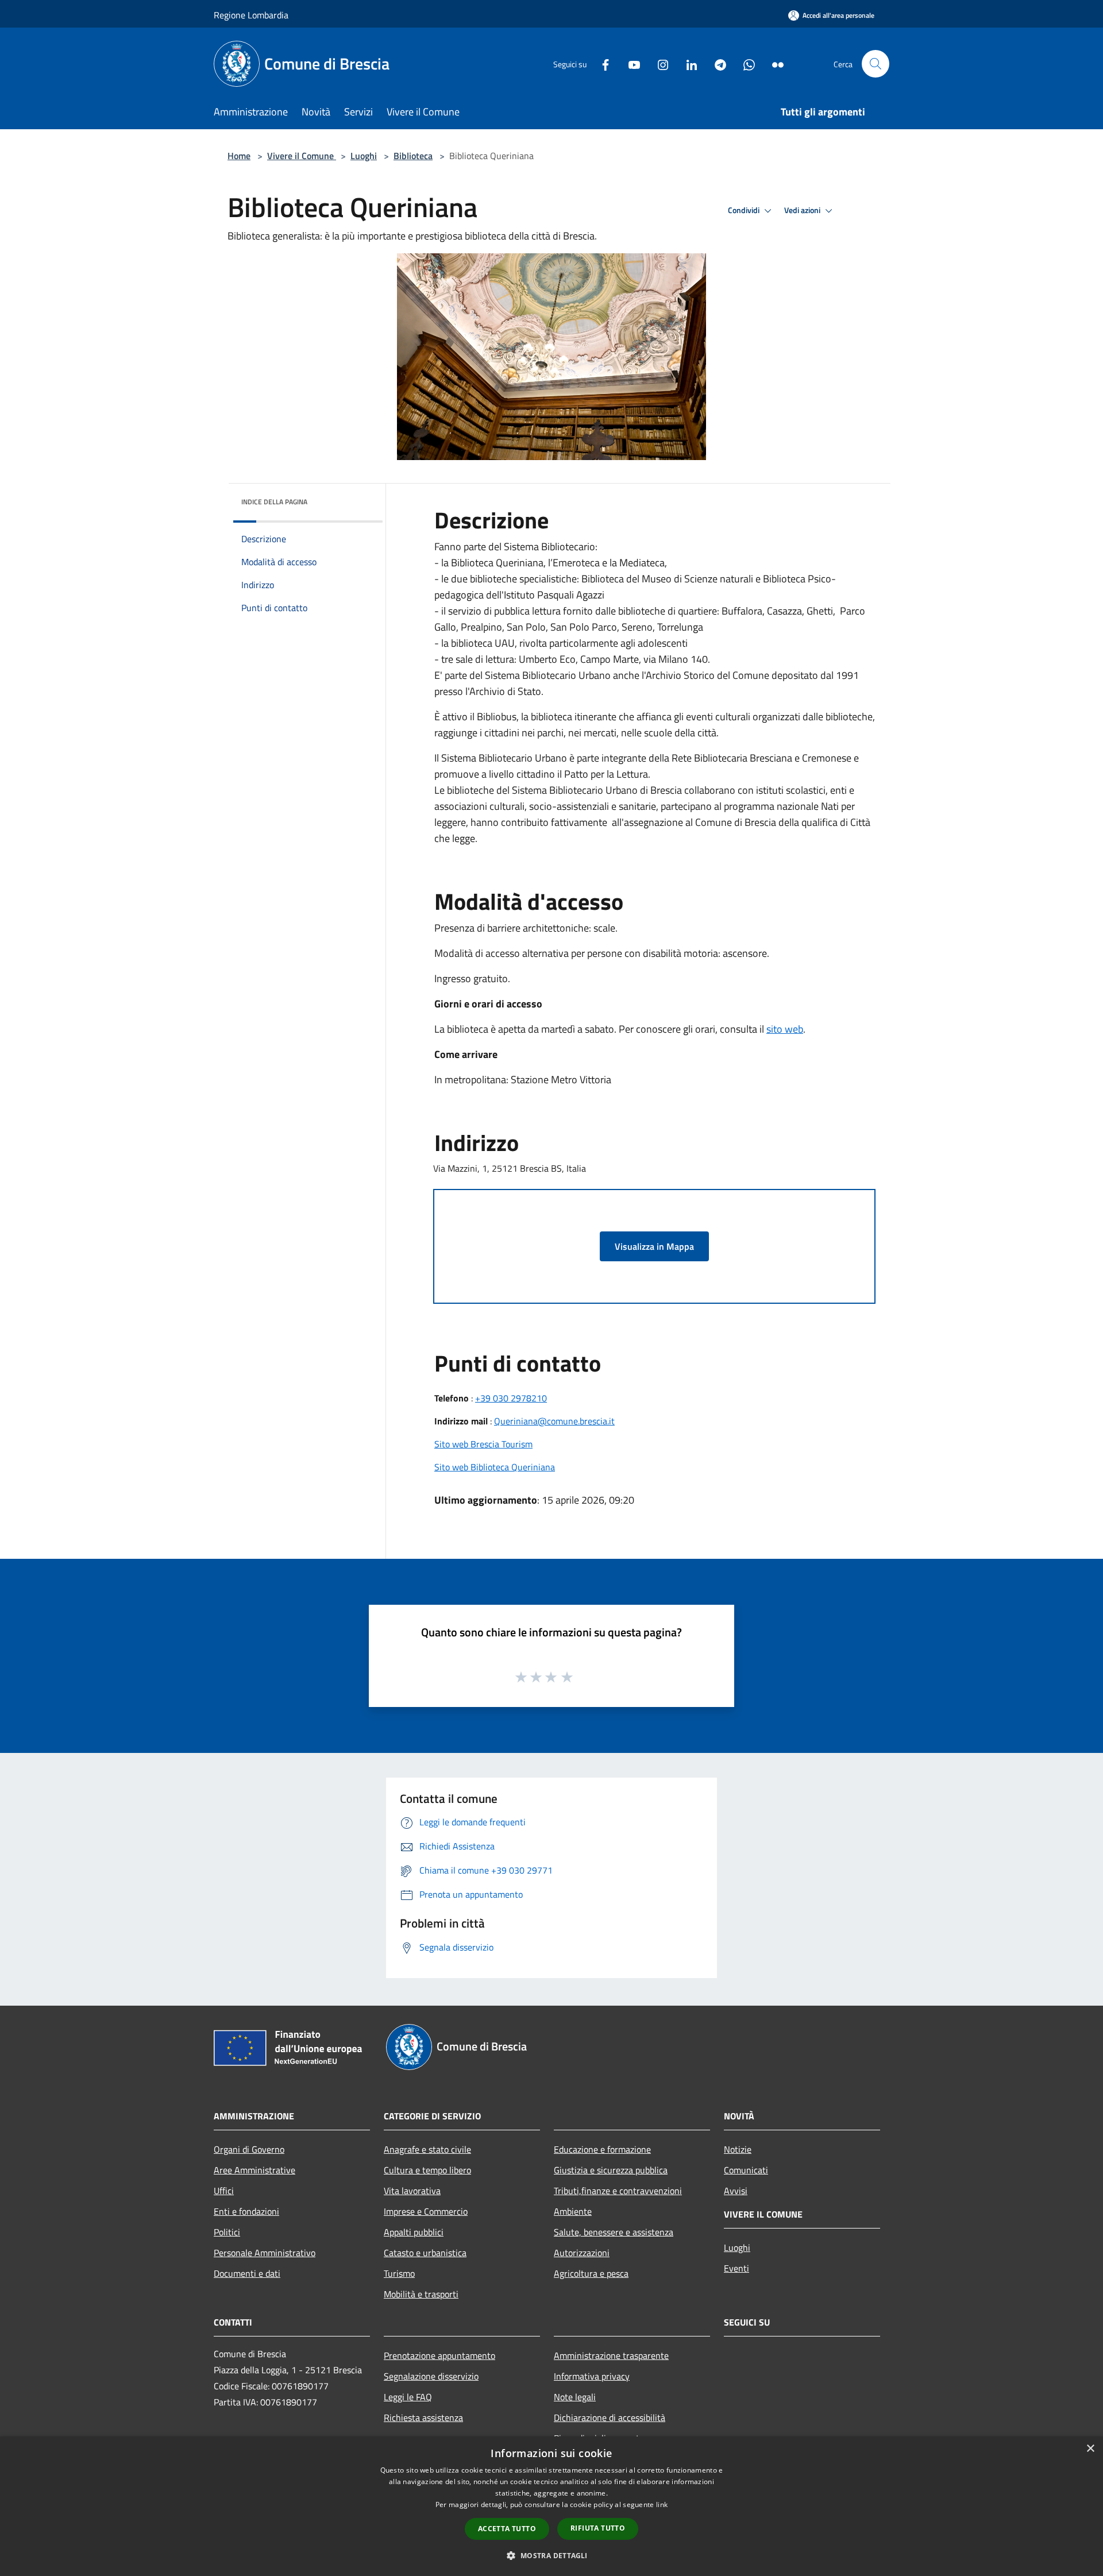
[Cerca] (876, 64)
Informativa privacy (592, 2376)
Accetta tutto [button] (507, 2529)
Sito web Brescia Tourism (483, 1444)
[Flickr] (773, 63)
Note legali (575, 2397)
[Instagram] (658, 63)
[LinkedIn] (687, 63)
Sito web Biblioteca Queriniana (495, 1467)
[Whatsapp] (745, 63)
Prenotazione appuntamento (439, 2355)
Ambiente (573, 2211)
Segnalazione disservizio (431, 2376)
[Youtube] (630, 63)
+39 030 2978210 (511, 1398)
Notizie (738, 2149)
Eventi (736, 2268)
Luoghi (364, 156)
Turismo (399, 2273)
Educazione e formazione (602, 2149)
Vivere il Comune (302, 156)
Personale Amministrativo (265, 2253)
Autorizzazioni (582, 2253)
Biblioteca (413, 156)
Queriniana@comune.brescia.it (554, 1421)
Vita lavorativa (412, 2191)
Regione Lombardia (251, 15)
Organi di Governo (249, 2149)
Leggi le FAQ (408, 2397)
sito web (785, 1029)
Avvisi (736, 2191)
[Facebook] (601, 63)
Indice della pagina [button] (274, 502)
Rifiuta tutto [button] (598, 2528)
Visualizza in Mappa (654, 1246)
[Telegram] (716, 63)
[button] (551, 2555)
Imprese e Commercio (426, 2211)
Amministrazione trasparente (611, 2355)
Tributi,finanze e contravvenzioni (618, 2191)
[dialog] (551, 2506)
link (662, 2504)
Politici (227, 2232)
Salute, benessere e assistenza (614, 2232)
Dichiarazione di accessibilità (610, 2417)
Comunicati (746, 2170)
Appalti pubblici (414, 2232)
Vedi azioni (803, 210)
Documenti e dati (247, 2273)
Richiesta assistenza (423, 2417)
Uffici (224, 2191)
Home (239, 156)
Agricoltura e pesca (591, 2273)
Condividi (745, 210)
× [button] (1090, 2449)
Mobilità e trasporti (421, 2294)
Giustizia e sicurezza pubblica (611, 2170)
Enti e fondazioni (246, 2211)
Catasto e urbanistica (425, 2253)
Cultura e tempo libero (427, 2170)
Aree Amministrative (254, 2170)
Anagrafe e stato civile (427, 2149)
